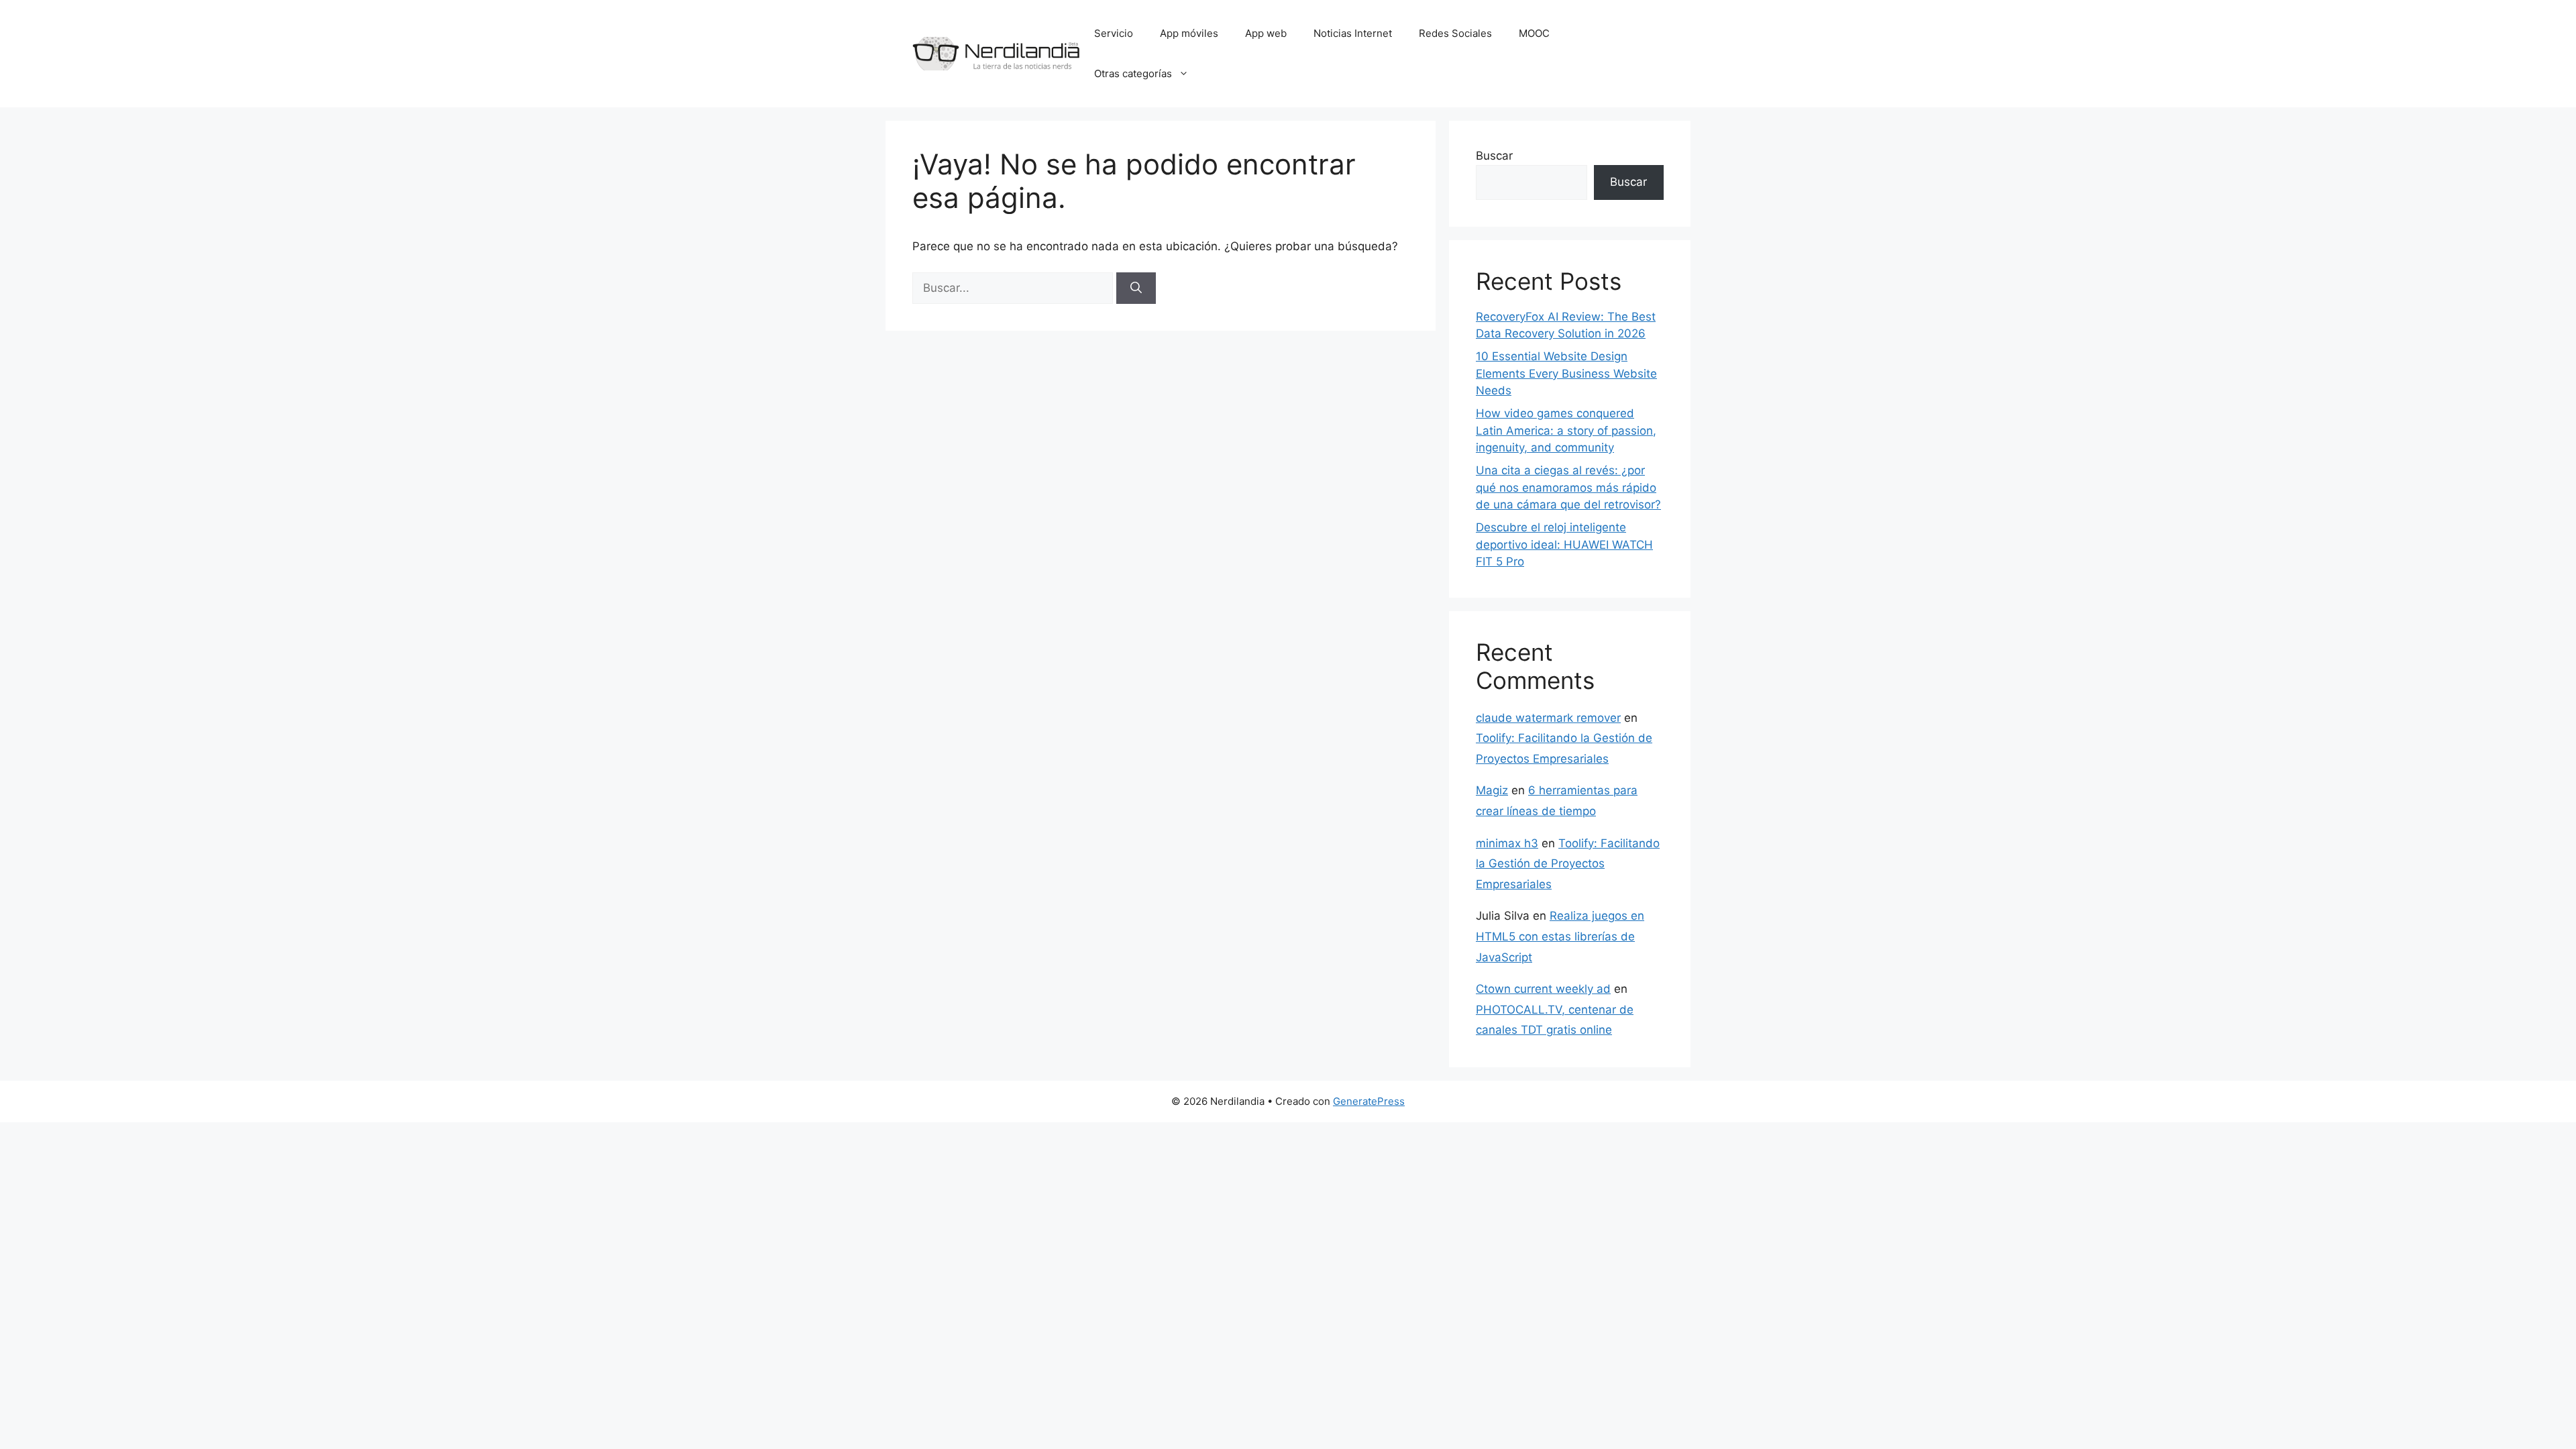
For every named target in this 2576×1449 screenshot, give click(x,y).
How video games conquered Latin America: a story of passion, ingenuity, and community (1566, 430)
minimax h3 (1507, 843)
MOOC (1534, 33)
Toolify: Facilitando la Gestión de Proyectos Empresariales (1568, 864)
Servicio (1114, 33)
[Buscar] (1136, 288)
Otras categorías (1133, 73)
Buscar (1494, 156)
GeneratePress (1369, 1101)
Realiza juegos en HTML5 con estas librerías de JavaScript (1560, 936)
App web (1266, 33)
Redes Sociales (1455, 33)
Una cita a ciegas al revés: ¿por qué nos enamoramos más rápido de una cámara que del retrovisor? (1568, 487)
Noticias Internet (1353, 33)
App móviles (1189, 33)
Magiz (1492, 790)
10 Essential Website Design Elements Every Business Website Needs (1566, 373)
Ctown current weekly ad (1543, 989)
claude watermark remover (1548, 718)
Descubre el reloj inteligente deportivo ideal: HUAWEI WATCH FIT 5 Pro (1564, 544)
